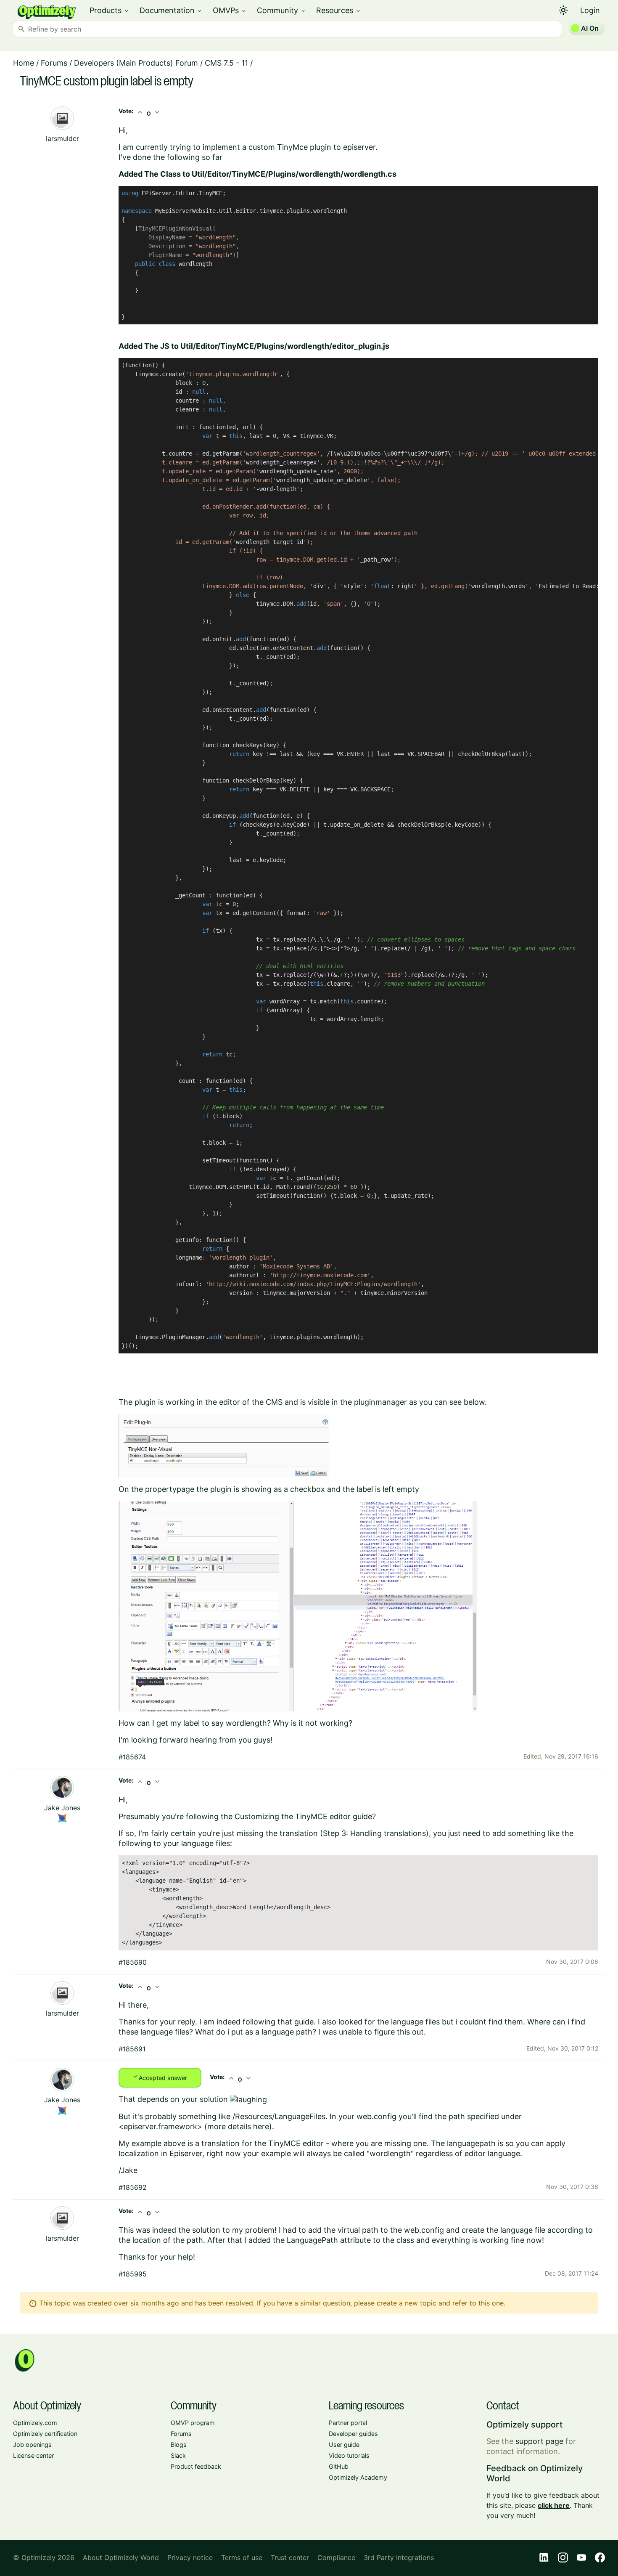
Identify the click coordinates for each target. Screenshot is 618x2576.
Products (110, 10)
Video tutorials (349, 2455)
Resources (339, 10)
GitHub (339, 2466)
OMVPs (230, 10)
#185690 (133, 1962)
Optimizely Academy (358, 2477)
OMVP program (193, 2423)
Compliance (336, 2557)
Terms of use (242, 2557)
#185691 (132, 2049)
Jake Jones (62, 1808)
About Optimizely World (121, 2557)
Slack (178, 2455)
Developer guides (353, 2434)
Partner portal (348, 2423)
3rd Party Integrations (399, 2557)
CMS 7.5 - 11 (226, 63)
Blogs (179, 2445)
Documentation (171, 10)
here (261, 2126)
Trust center (290, 2557)
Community (281, 10)
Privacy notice (190, 2557)
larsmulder (62, 138)
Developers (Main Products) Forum (136, 63)
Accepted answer (160, 2077)
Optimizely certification (45, 2434)
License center (33, 2455)
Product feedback (196, 2466)
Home (24, 63)
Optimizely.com (35, 2423)
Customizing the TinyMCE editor (293, 1816)
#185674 (132, 1757)
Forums (54, 63)
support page (539, 2441)
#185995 (133, 2274)
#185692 (133, 2187)
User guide (344, 2445)
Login (590, 10)
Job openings (32, 2445)
